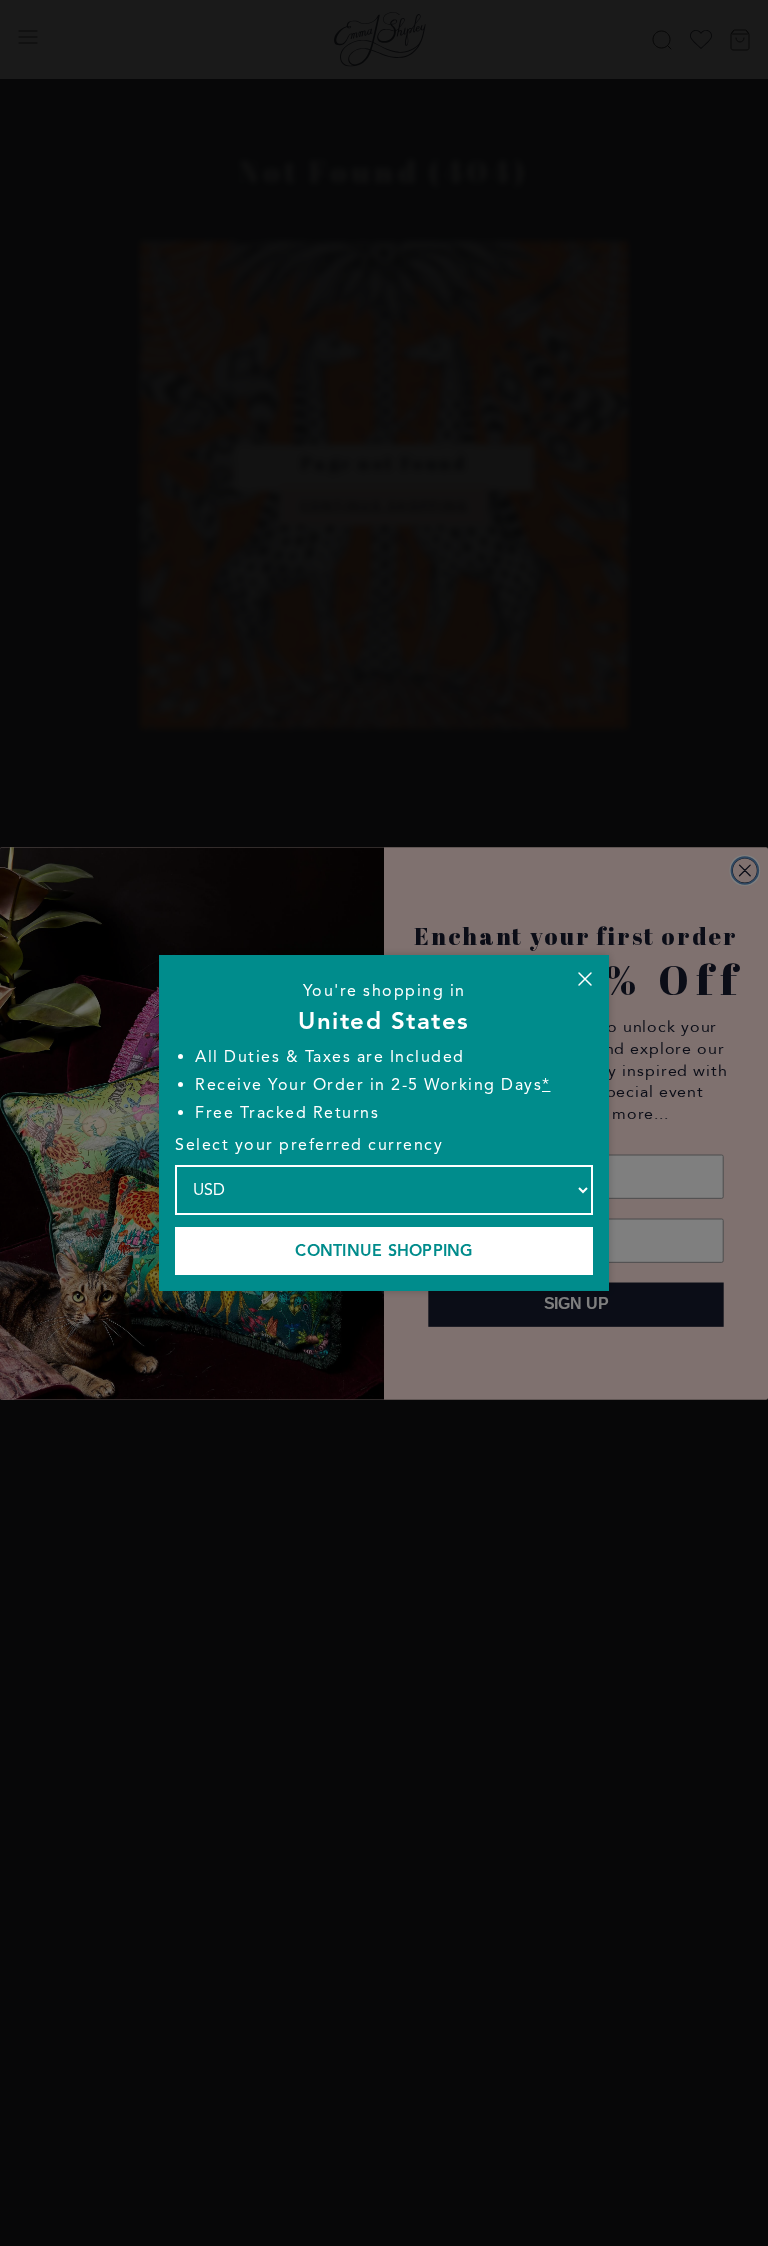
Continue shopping (383, 1251)
